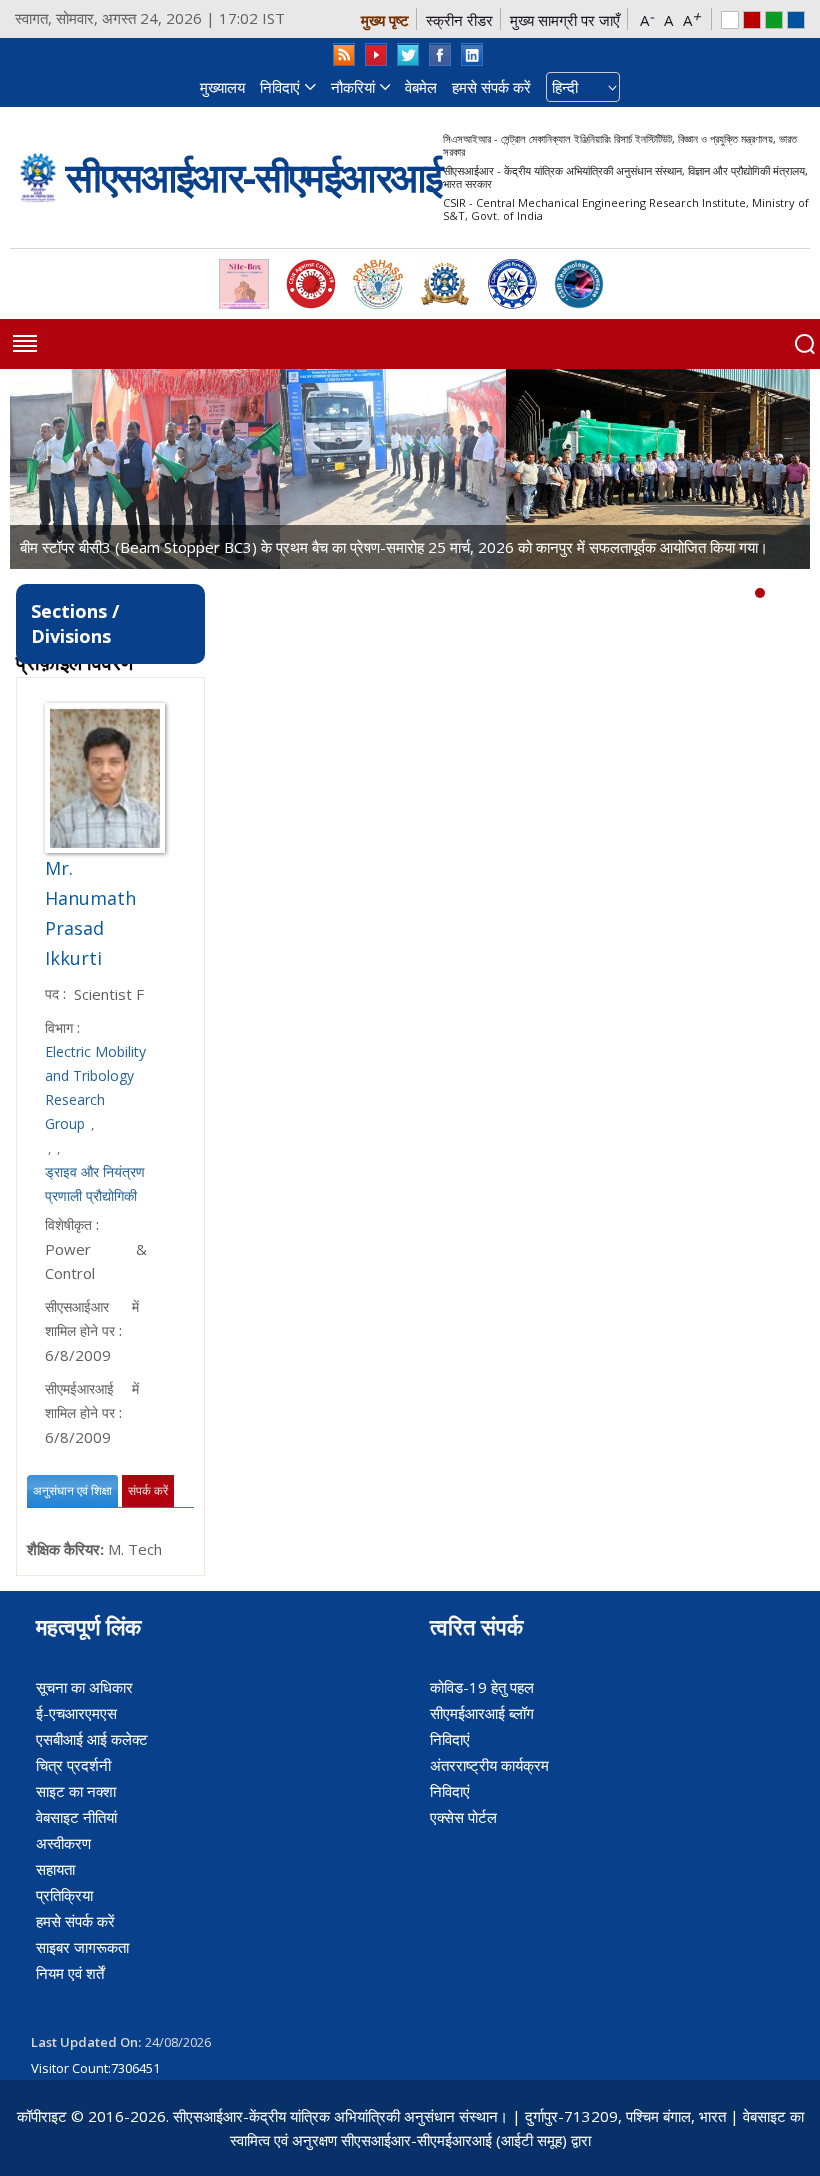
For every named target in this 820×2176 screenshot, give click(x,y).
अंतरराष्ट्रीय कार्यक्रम (489, 1765)
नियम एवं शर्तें (70, 1973)
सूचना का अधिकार (84, 1687)
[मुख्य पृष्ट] (38, 177)
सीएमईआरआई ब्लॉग (482, 1713)
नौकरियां (353, 87)
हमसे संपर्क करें (491, 87)
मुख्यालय (222, 87)
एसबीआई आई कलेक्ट (92, 1739)
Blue (796, 20)
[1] (775, 593)
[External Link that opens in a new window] (244, 284)
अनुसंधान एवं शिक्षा (72, 1491)
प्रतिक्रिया (64, 1895)
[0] (760, 593)
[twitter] (408, 54)
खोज (805, 344)
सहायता (55, 1869)
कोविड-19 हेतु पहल (482, 1687)
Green (774, 20)
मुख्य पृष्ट (385, 20)
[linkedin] (472, 54)
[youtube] (376, 54)
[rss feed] (344, 54)
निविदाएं (280, 87)
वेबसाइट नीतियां (76, 1817)
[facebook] (440, 54)
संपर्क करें (148, 1491)
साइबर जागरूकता (82, 1947)
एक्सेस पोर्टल (463, 1817)
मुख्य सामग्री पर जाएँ (565, 20)
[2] (790, 593)
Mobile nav (25, 344)
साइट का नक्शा (76, 1791)
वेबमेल (421, 87)
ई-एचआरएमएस (76, 1713)
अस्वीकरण (63, 1843)
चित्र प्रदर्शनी (73, 1765)
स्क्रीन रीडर (459, 20)
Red (752, 20)
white (730, 20)
